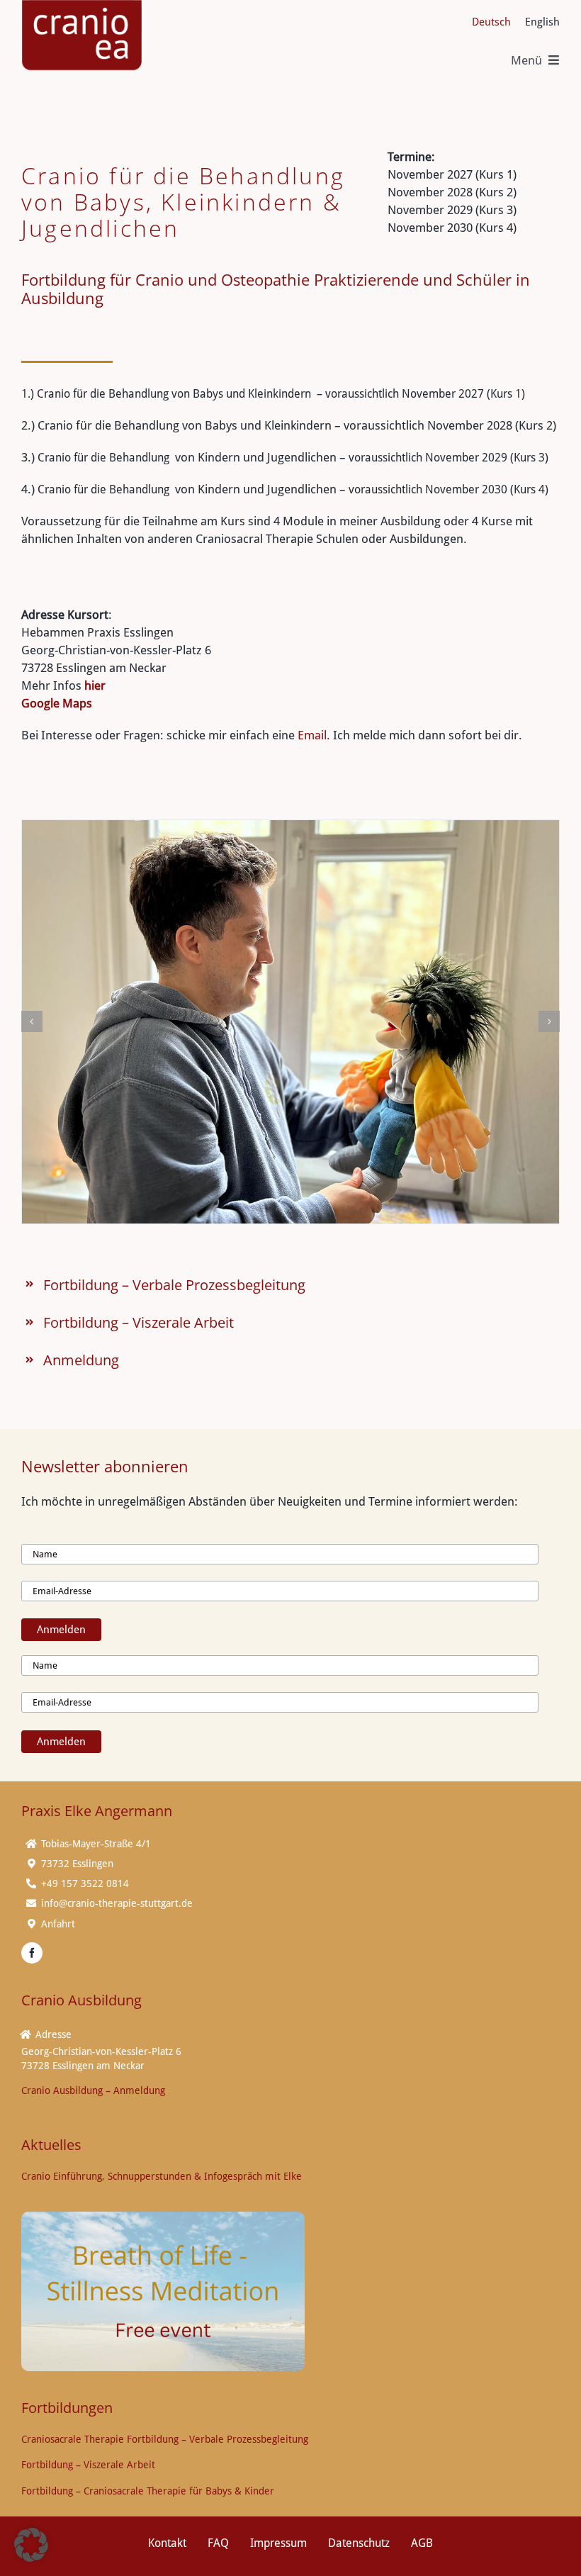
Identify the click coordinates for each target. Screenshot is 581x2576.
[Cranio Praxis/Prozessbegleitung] (290, 1022)
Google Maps (57, 703)
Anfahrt (58, 1924)
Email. (315, 735)
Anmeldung (81, 1360)
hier (95, 685)
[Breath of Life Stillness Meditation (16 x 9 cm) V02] (163, 2217)
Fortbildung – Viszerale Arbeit (139, 1322)
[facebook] (32, 1953)
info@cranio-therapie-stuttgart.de (117, 1903)
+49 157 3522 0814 (85, 1883)
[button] (32, 1021)
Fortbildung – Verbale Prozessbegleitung (174, 1285)
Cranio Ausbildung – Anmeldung (93, 2090)
